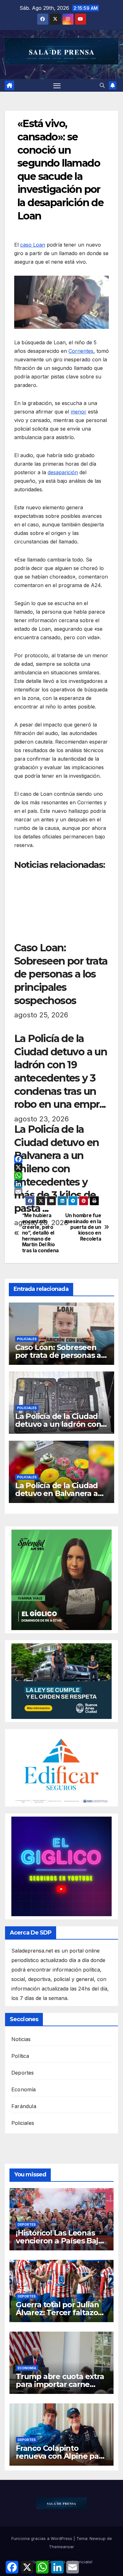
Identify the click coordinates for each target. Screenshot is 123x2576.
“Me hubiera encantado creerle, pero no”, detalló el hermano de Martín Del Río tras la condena (40, 1233)
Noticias (21, 2039)
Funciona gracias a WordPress (42, 2538)
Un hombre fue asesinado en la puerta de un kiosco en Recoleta (83, 1227)
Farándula (24, 2106)
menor (79, 412)
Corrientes (81, 351)
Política (20, 2056)
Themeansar (61, 2547)
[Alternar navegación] (57, 85)
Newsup (98, 2538)
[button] (102, 85)
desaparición (63, 472)
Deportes (23, 2073)
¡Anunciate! (81, 2562)
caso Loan (33, 245)
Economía (24, 2089)
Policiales (27, 1339)
